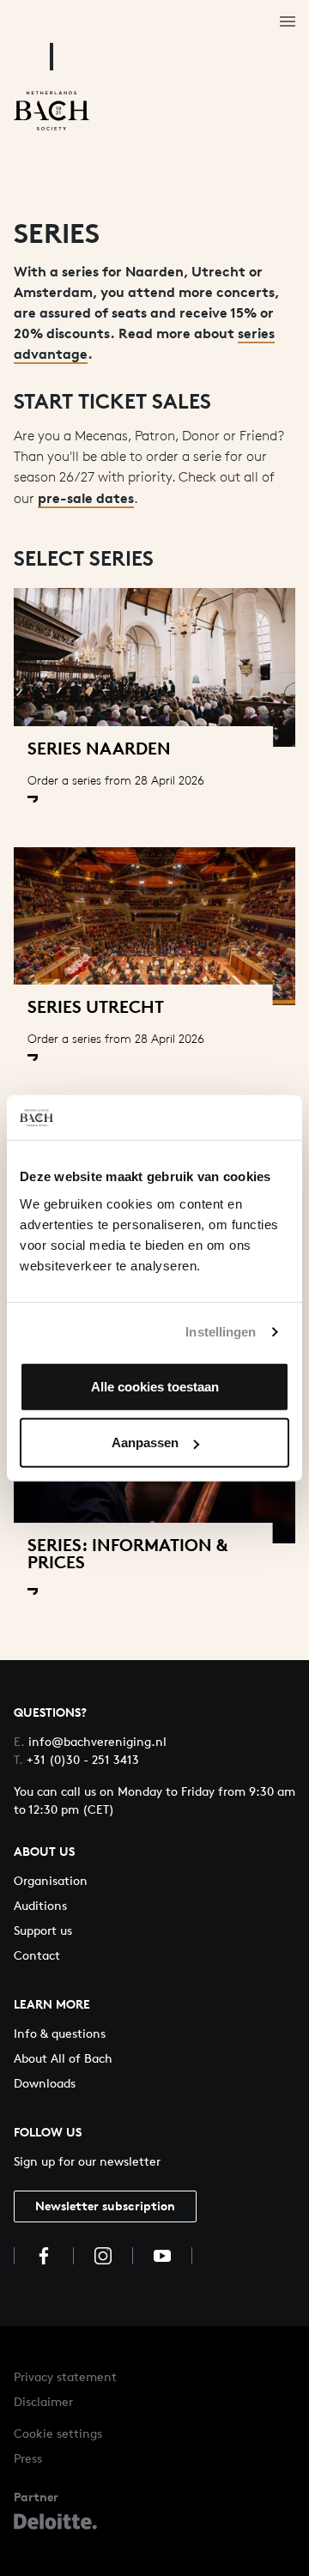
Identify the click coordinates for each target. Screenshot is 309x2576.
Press (28, 2458)
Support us (43, 1930)
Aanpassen (145, 1443)
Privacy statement (65, 2376)
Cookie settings (58, 2433)
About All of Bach (63, 2058)
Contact (37, 1955)
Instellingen (221, 1332)
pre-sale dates (86, 498)
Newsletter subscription (105, 2206)
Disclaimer (43, 2401)
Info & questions (60, 2033)
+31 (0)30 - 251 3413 (76, 1759)
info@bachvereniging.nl (90, 1741)
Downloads (45, 2083)
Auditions (40, 1905)
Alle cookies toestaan (155, 1386)
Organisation (51, 1880)
